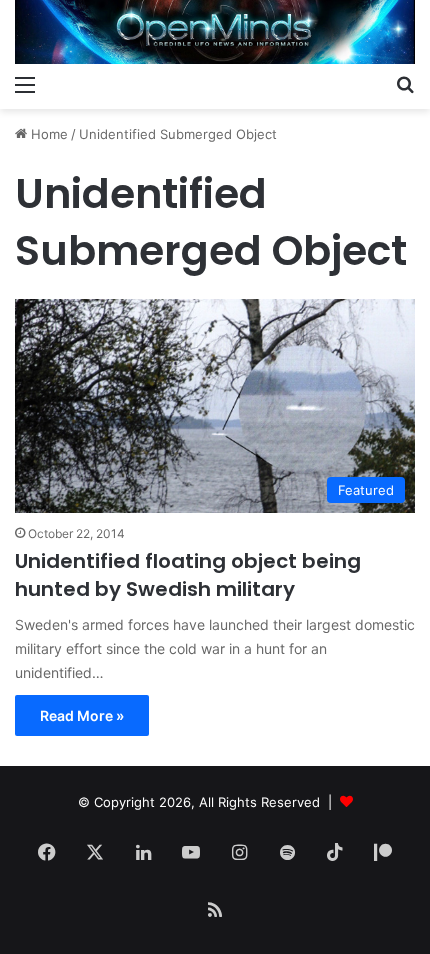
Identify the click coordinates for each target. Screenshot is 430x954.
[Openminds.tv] (215, 32)
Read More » (82, 715)
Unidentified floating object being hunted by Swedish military (188, 575)
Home (47, 134)
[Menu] (25, 84)
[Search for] (405, 84)
